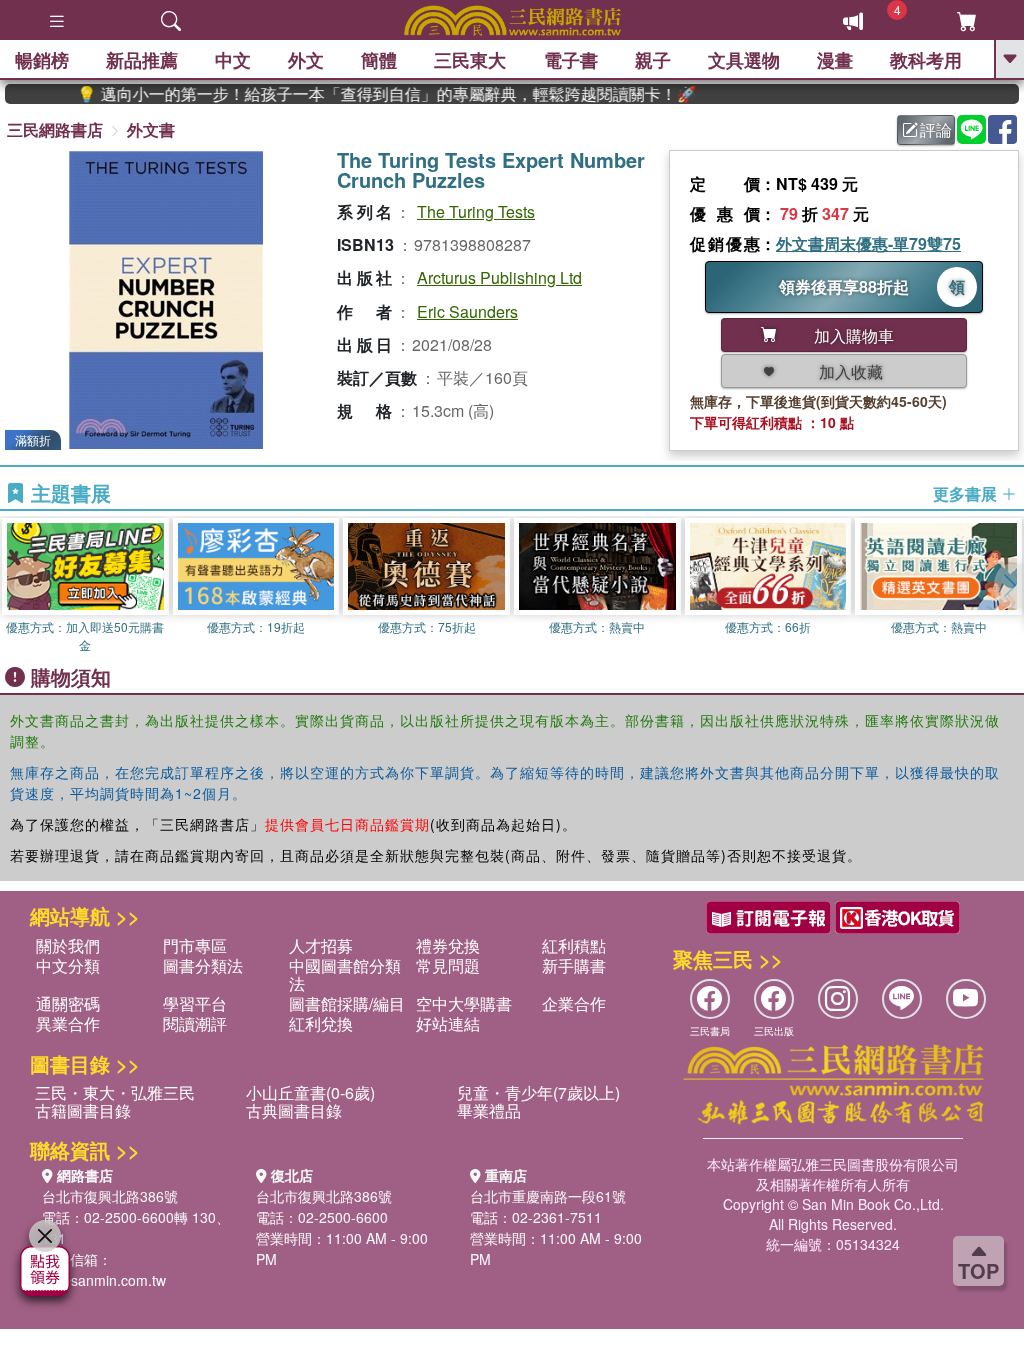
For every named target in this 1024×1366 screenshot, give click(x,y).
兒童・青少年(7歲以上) (538, 1092)
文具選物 (744, 60)
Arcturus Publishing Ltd (499, 277)
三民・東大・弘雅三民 (115, 1092)
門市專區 (195, 945)
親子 (653, 60)
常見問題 (448, 965)
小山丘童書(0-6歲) (310, 1092)
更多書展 (967, 494)
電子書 (571, 60)
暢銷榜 (42, 60)
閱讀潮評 (195, 1023)
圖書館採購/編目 (347, 1003)
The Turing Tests (476, 211)
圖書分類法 (203, 965)
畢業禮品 (489, 1110)
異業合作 (68, 1023)
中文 (233, 60)
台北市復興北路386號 (110, 1196)
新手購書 (574, 965)
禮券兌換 (448, 945)
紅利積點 (574, 945)
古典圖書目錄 (294, 1110)
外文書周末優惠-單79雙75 (868, 243)
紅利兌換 (321, 1023)
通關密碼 (68, 1003)
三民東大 (470, 60)
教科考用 (926, 60)
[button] (1009, 586)
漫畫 (835, 60)
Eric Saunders (467, 311)
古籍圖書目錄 (83, 1110)
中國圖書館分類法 (345, 974)
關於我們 (68, 945)
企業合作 (574, 1003)
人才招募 (321, 945)
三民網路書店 (55, 129)
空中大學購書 (464, 1003)
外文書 (151, 129)
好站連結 (448, 1023)
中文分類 (68, 965)
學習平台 (195, 1003)
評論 (936, 129)
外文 (306, 60)
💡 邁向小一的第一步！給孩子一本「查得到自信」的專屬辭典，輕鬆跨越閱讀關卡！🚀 (361, 94)
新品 (142, 60)
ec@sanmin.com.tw (104, 1280)
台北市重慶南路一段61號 (548, 1196)
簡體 (379, 60)
